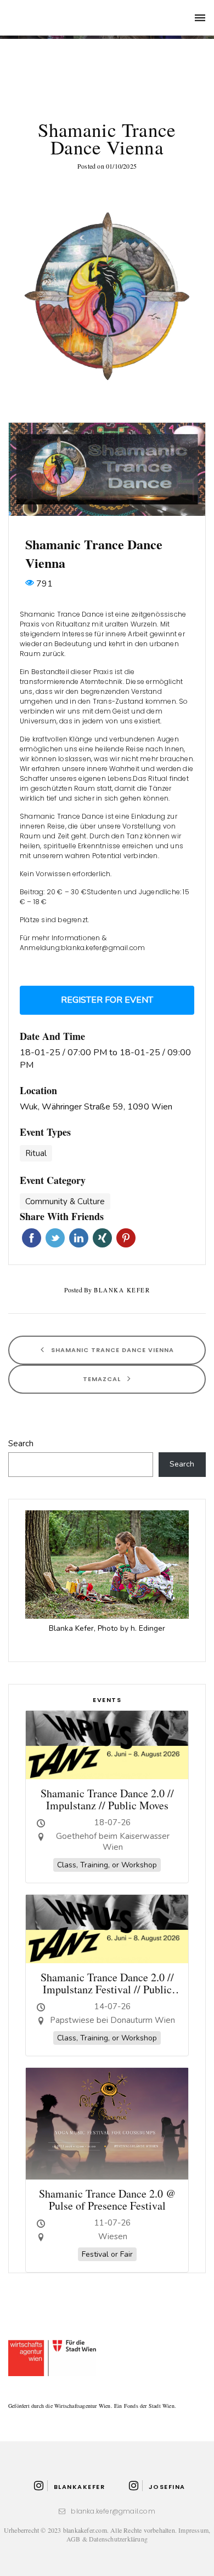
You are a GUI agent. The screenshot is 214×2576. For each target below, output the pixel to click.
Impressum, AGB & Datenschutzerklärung (138, 2534)
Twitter (55, 1238)
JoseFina (167, 2487)
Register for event (107, 1000)
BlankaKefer (79, 2487)
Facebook (32, 1238)
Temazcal (103, 1378)
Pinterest (126, 1238)
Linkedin (79, 1238)
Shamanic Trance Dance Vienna (111, 1349)
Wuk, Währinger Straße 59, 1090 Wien (96, 1107)
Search (21, 1444)
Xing (102, 1238)
